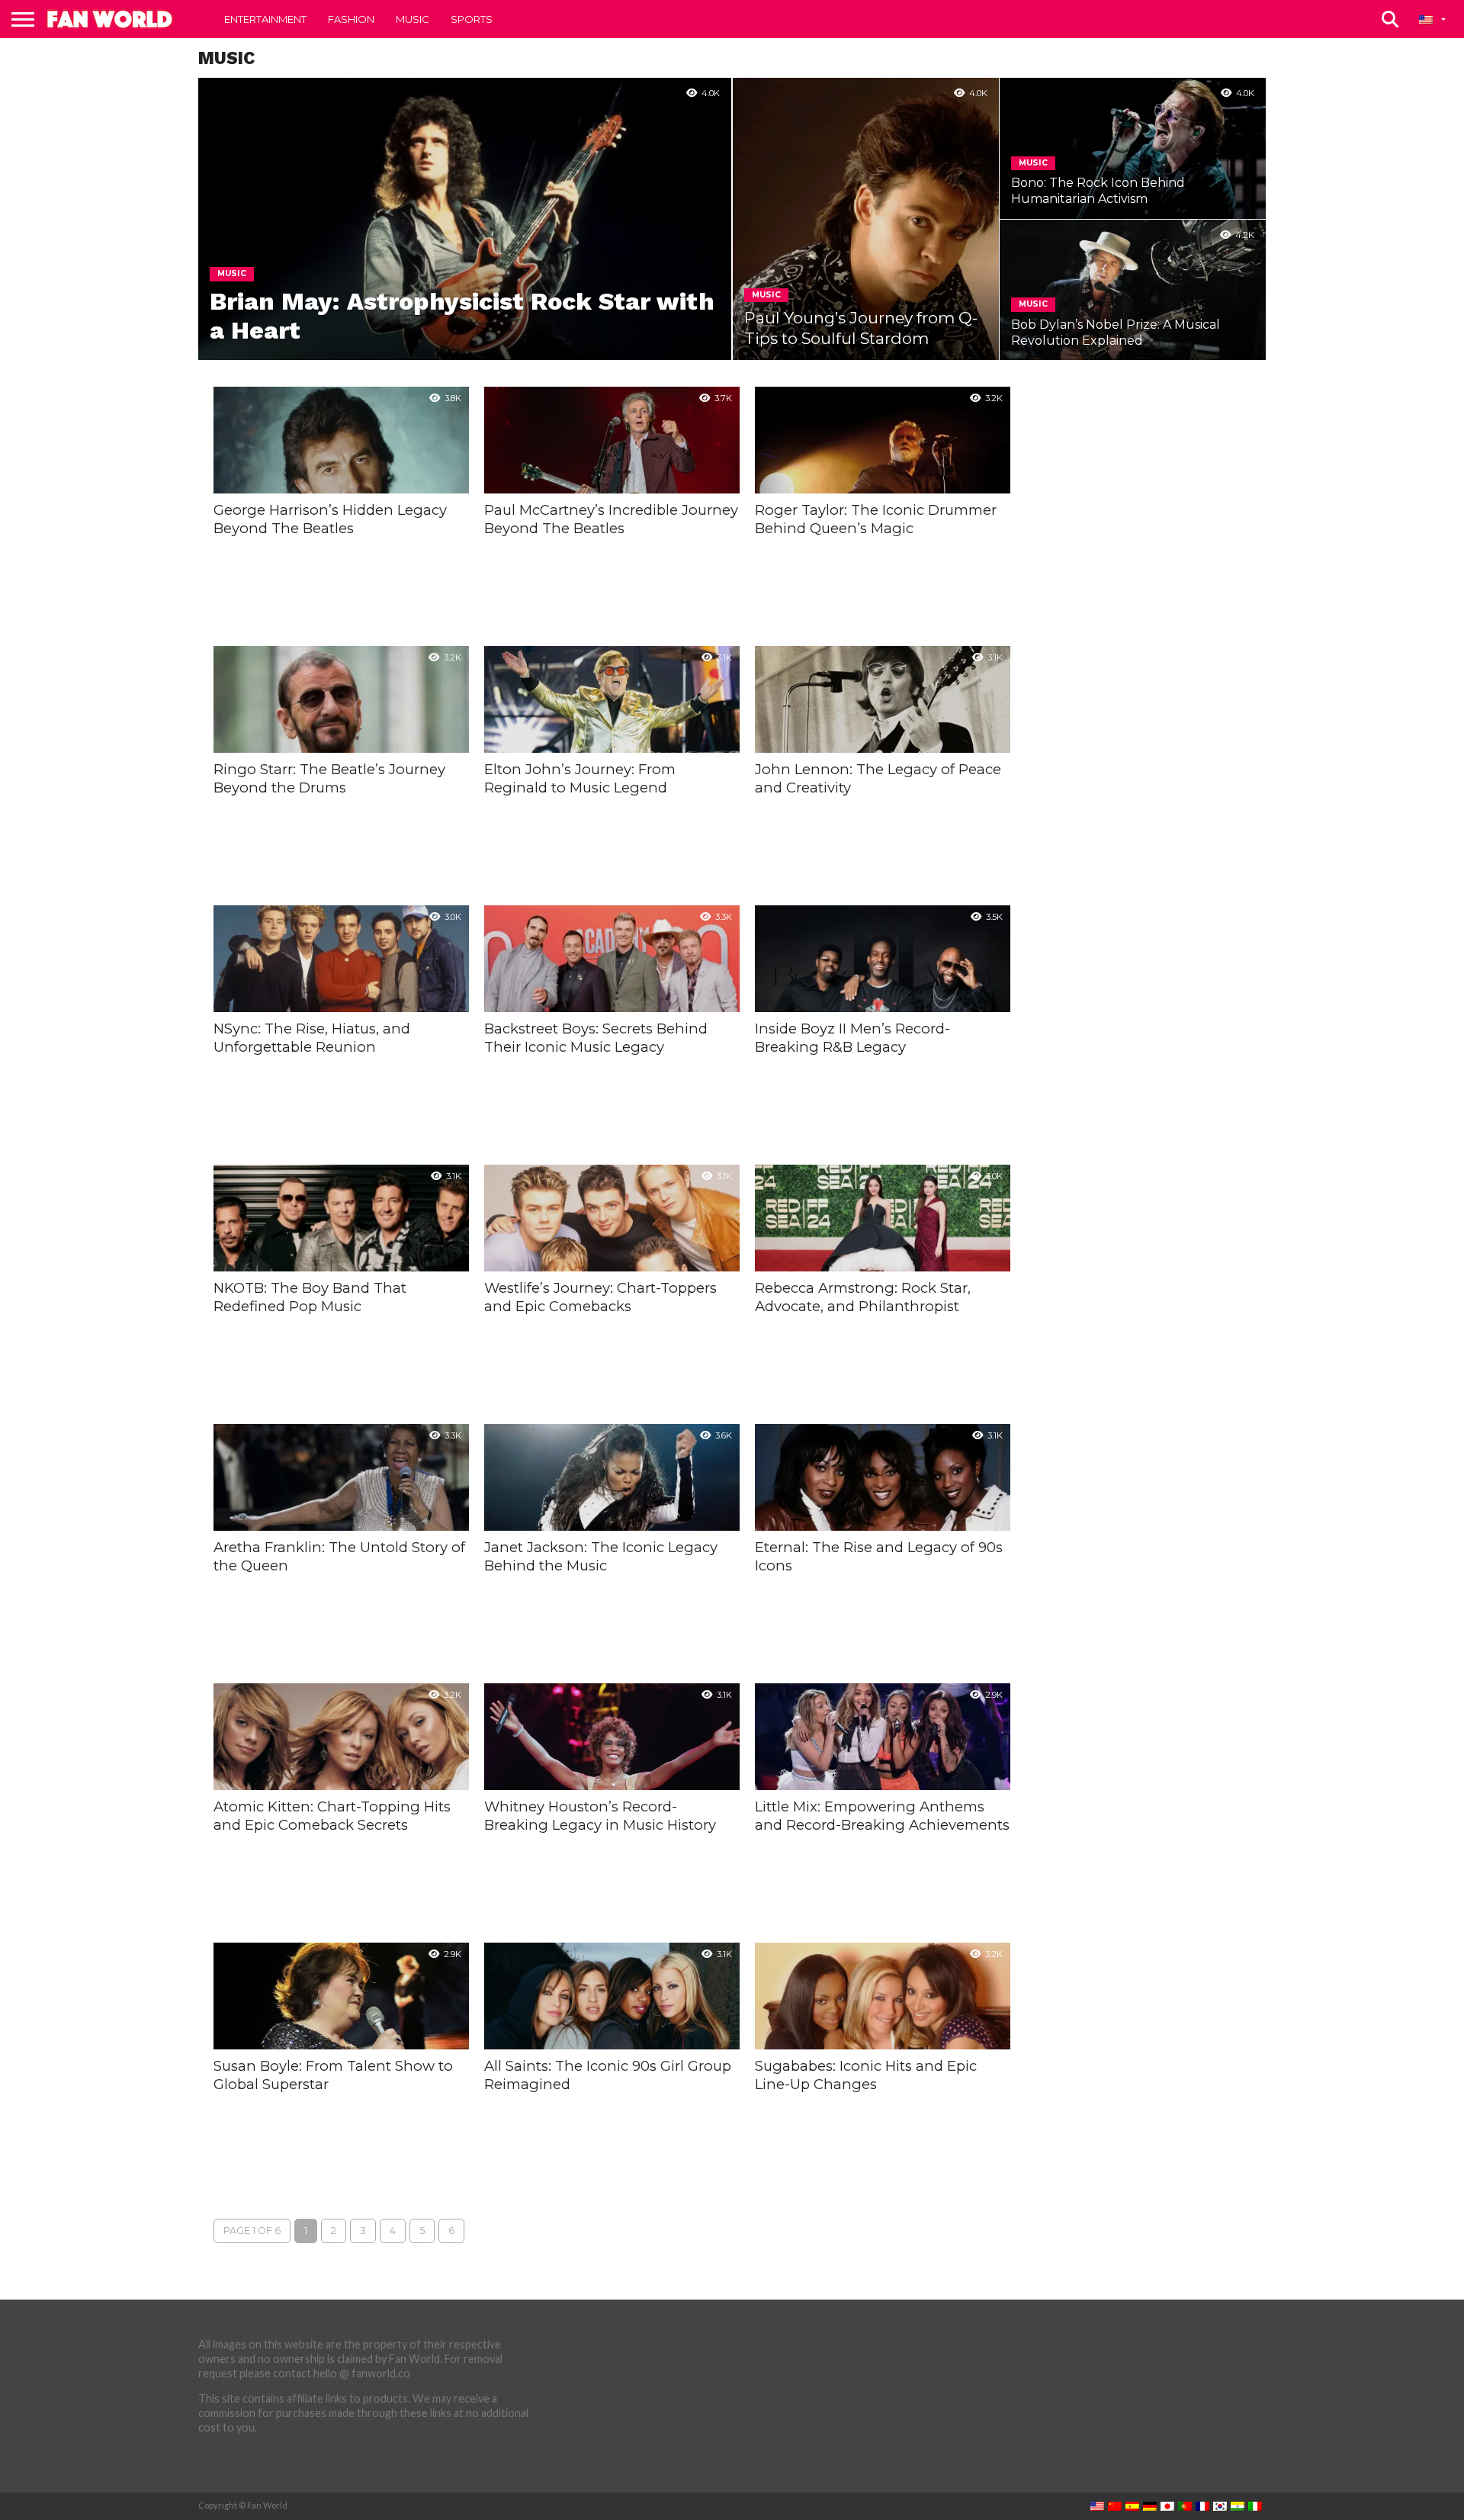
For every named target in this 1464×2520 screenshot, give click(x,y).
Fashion (351, 19)
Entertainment (265, 19)
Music (413, 19)
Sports (472, 19)
